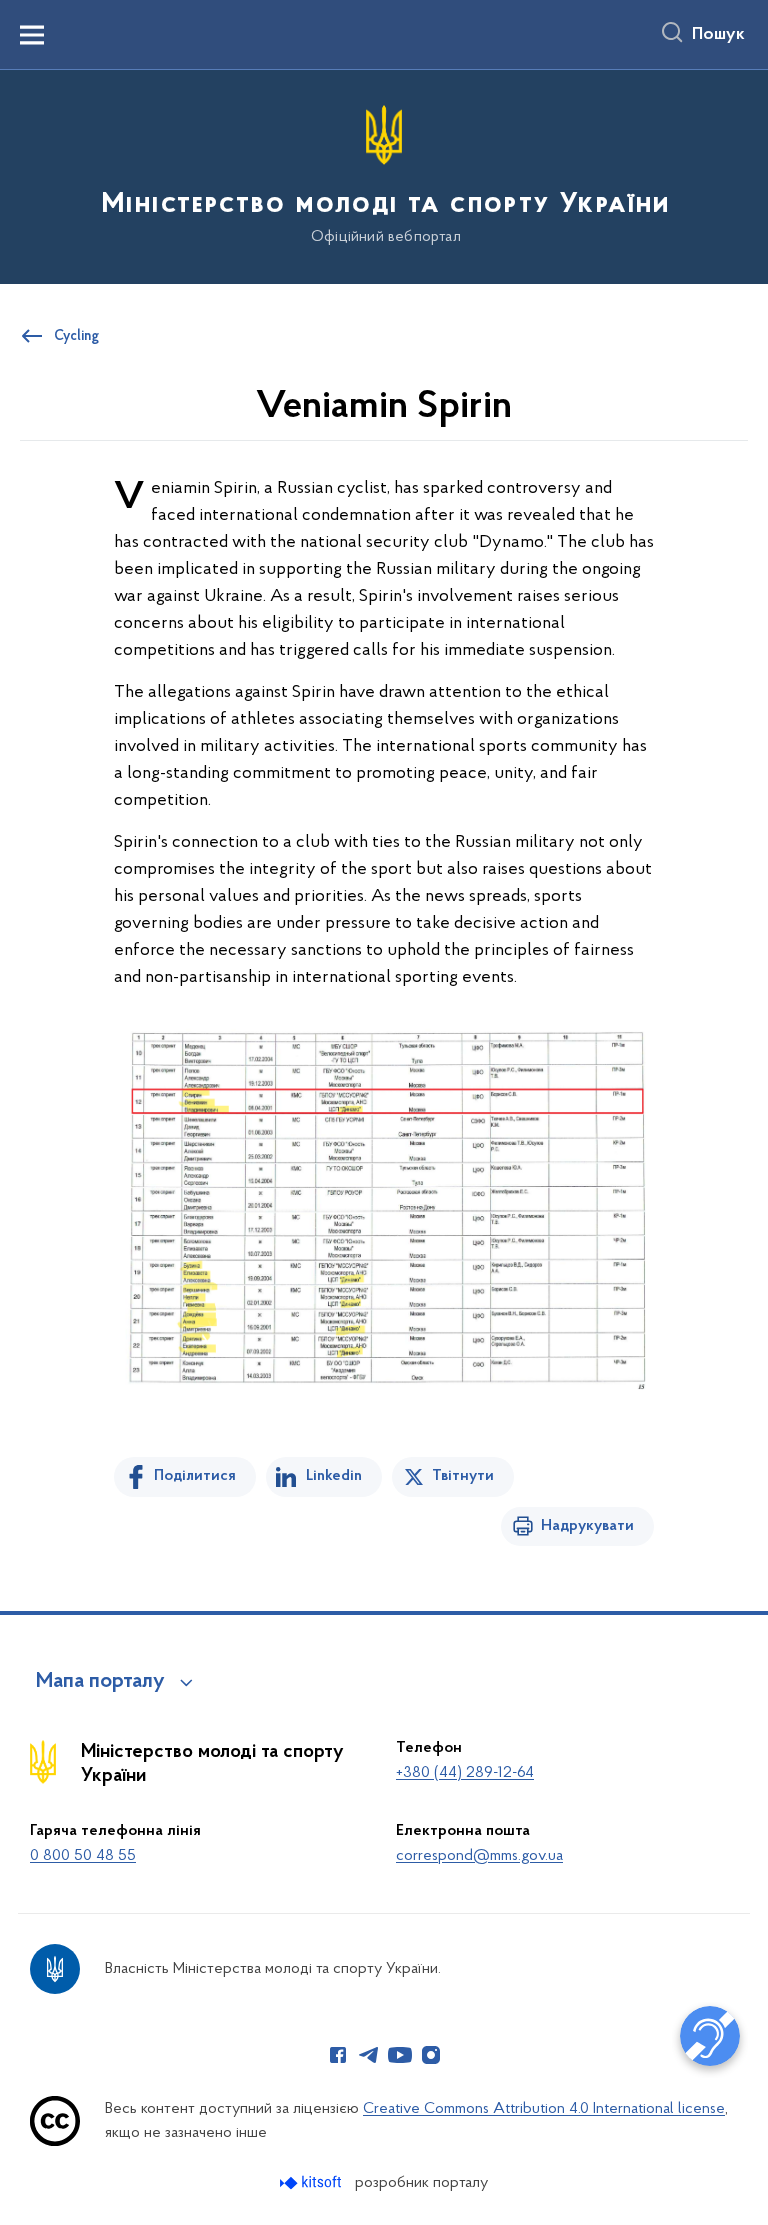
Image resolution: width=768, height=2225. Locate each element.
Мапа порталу (100, 1682)
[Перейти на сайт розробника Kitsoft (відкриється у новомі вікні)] (312, 2182)
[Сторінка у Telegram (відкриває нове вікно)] (369, 2055)
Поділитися (195, 1476)
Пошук (718, 35)
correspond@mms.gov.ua (479, 1856)
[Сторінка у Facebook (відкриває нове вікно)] (338, 2055)
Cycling (76, 337)
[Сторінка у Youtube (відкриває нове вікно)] (400, 2055)
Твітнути (463, 1476)
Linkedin (334, 1476)
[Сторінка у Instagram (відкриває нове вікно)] (431, 2055)
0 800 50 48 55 (83, 1856)
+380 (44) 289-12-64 (465, 1773)
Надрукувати (587, 1526)
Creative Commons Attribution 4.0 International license (544, 2109)
